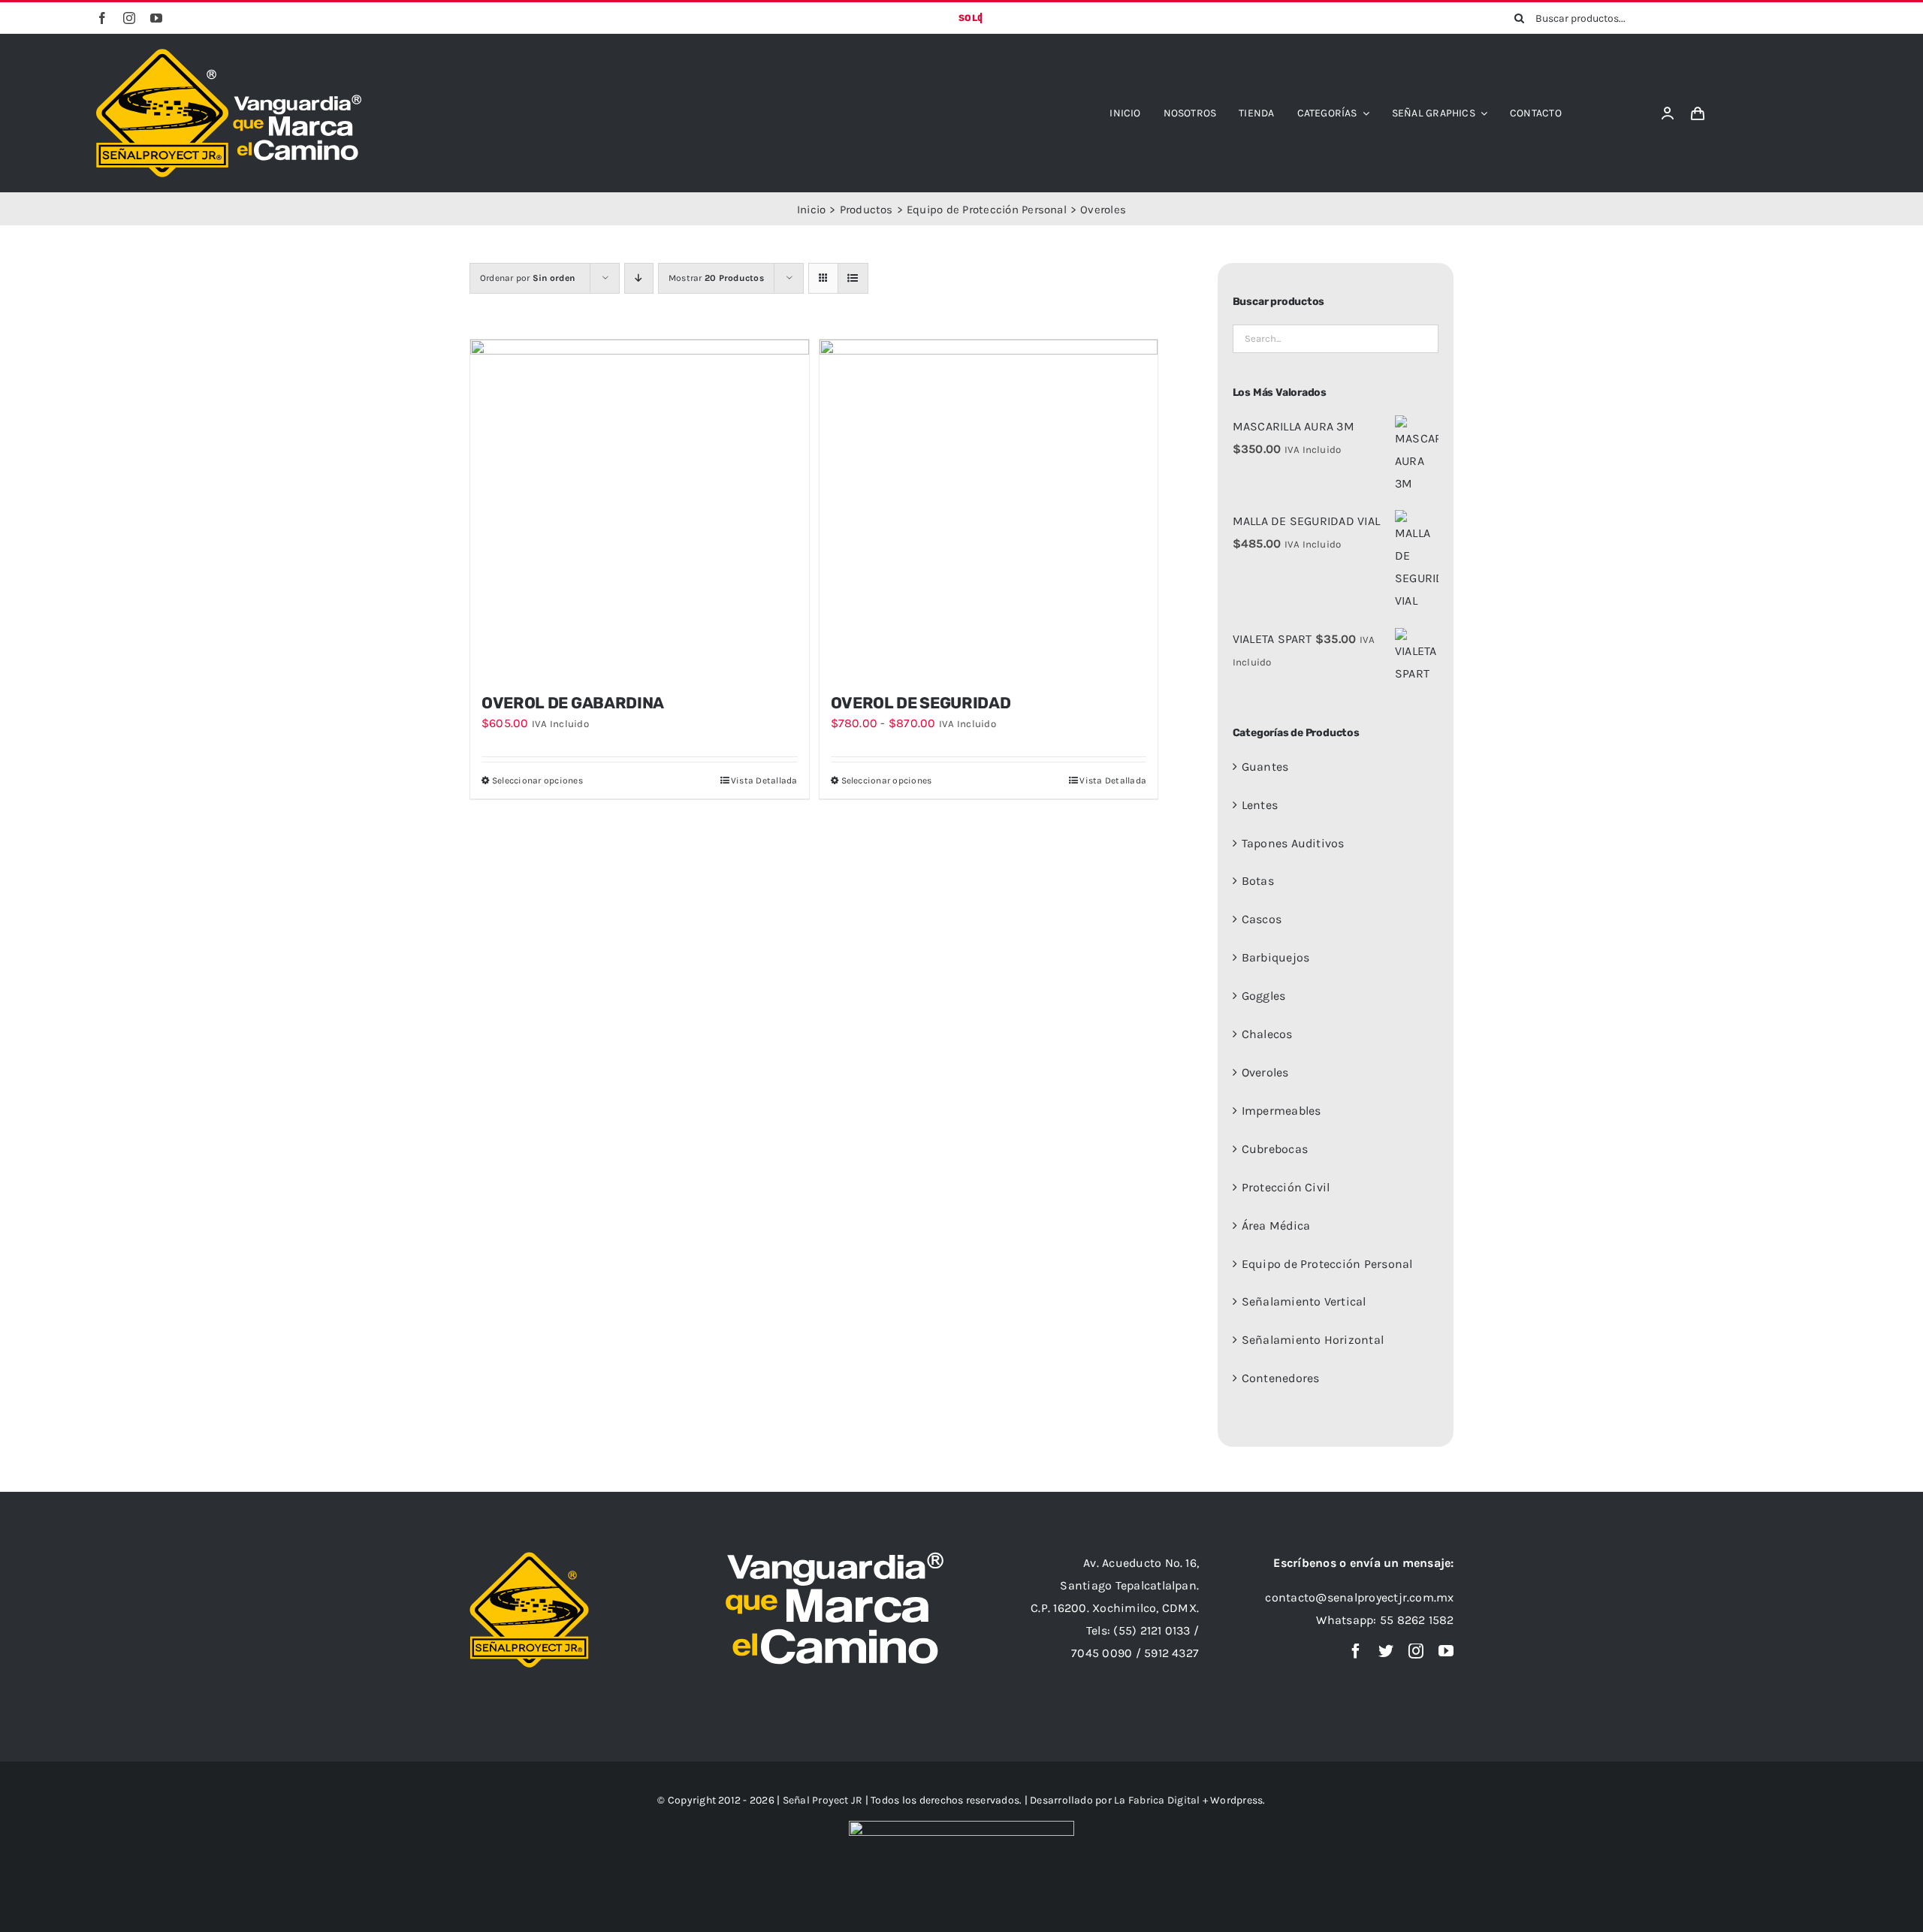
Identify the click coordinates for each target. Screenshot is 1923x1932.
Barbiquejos (1276, 957)
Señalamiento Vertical (1304, 1301)
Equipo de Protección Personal (1327, 1264)
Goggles (1264, 996)
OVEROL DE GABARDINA (573, 703)
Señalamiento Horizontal (1313, 1340)
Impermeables (1281, 1111)
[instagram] (129, 18)
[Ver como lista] (853, 278)
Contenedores (1281, 1378)
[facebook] (102, 18)
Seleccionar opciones (537, 780)
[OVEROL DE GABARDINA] (640, 509)
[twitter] (1386, 1651)
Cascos (1262, 919)
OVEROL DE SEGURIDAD (921, 703)
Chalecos (1267, 1034)
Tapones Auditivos (1293, 843)
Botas (1258, 881)
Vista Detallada (764, 780)
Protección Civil (1286, 1187)
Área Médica (1276, 1226)
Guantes (1265, 767)
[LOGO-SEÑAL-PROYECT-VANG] (229, 54)
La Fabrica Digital (1158, 1800)
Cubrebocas (1275, 1149)
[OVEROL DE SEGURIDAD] (989, 509)
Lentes (1260, 805)
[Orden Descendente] (639, 278)
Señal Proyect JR (823, 1800)
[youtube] (156, 18)
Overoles (1265, 1072)
